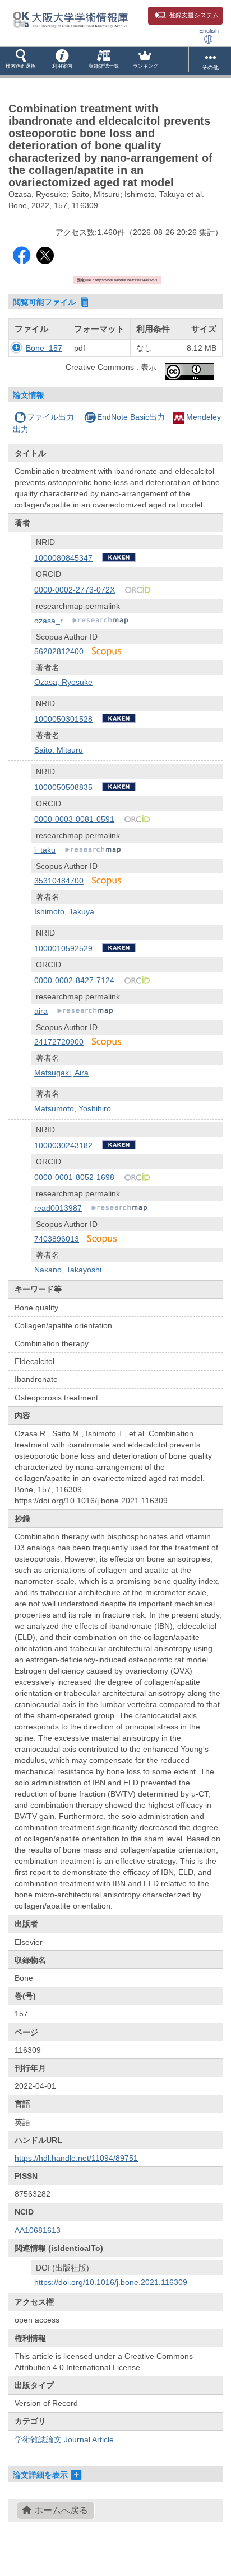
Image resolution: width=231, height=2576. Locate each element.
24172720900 (59, 1042)
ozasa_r (48, 621)
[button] (21, 61)
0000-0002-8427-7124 (74, 980)
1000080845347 (63, 558)
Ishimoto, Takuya (64, 911)
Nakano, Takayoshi (68, 1270)
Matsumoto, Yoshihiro (73, 1108)
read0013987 (58, 1208)
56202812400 (59, 651)
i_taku (45, 850)
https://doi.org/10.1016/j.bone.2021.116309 (111, 2282)
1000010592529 (63, 948)
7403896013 (57, 1239)
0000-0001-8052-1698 (74, 1177)
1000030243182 (63, 1145)
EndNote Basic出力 (131, 417)
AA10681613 (38, 2230)
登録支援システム (194, 15)
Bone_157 (44, 348)
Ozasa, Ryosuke (63, 682)
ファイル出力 (50, 417)
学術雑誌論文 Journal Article (64, 2439)
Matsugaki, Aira (61, 1073)
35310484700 (59, 881)
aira (41, 1011)
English (209, 31)
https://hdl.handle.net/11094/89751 (76, 2158)
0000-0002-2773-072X (75, 590)
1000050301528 (63, 719)
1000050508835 (63, 787)
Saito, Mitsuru (59, 750)
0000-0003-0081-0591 (74, 819)
